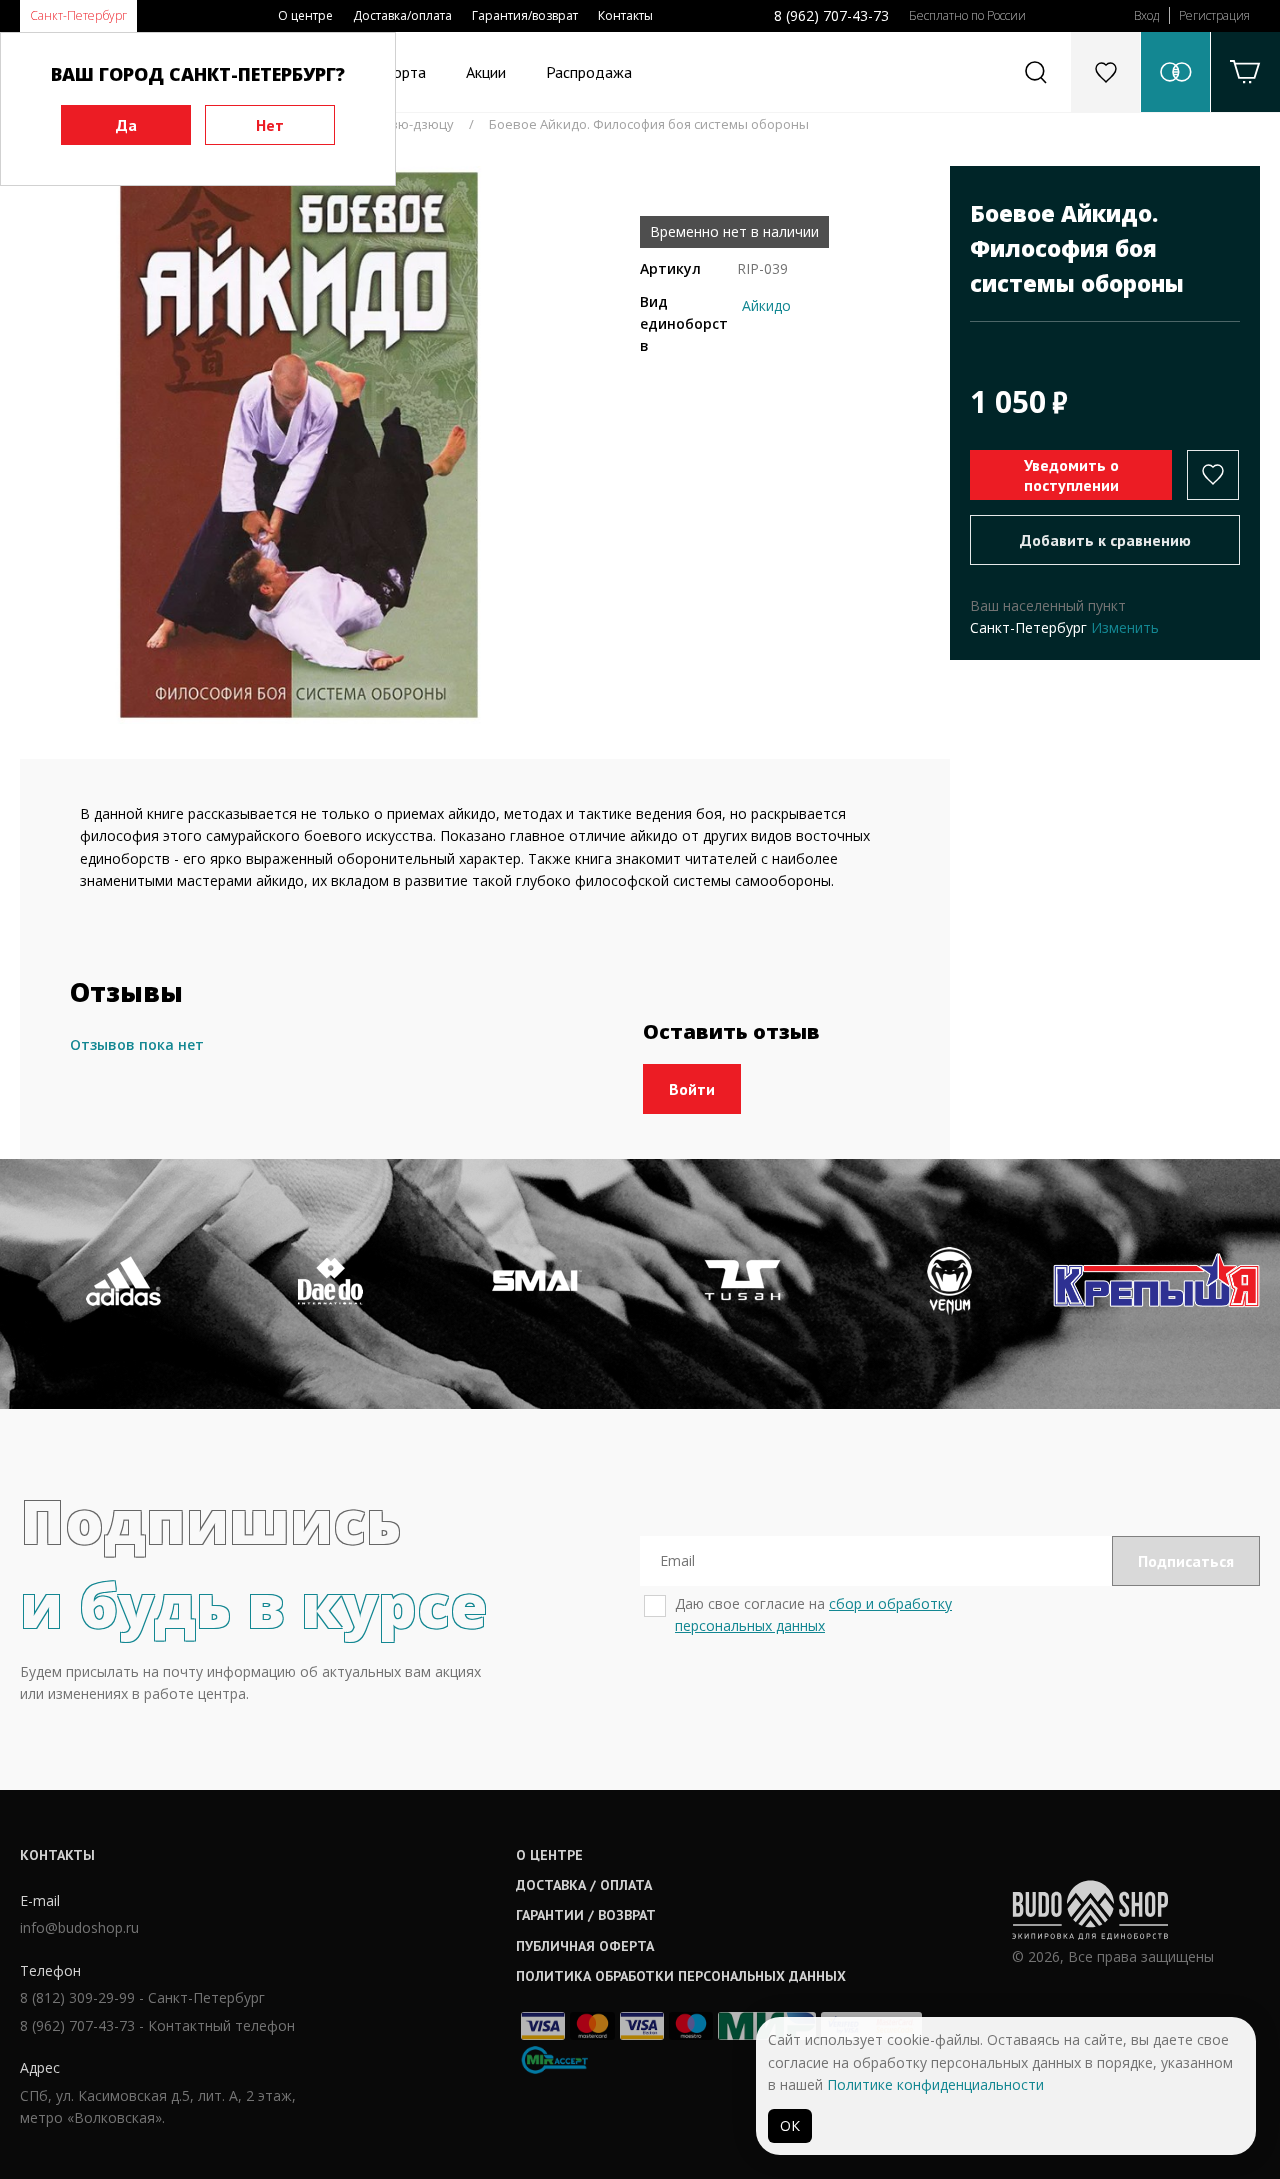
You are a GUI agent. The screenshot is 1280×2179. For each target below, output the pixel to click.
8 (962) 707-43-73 (831, 15)
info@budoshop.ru (79, 1927)
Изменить (1125, 627)
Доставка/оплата (402, 15)
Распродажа (589, 72)
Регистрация (1214, 15)
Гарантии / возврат (586, 1915)
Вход (1146, 15)
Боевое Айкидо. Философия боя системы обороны (649, 124)
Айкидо (766, 305)
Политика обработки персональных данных (681, 1976)
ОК (790, 2125)
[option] (299, 445)
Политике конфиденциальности (935, 2084)
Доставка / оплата (584, 1885)
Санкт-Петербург (78, 15)
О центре (305, 15)
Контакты (625, 15)
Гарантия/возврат (525, 15)
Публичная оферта (585, 1946)
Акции (486, 72)
